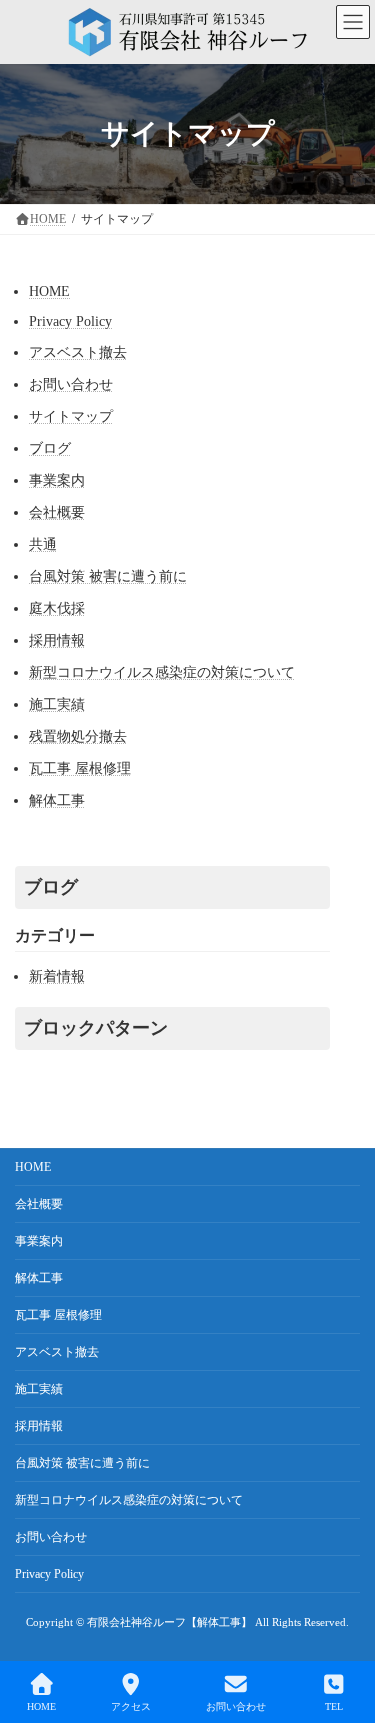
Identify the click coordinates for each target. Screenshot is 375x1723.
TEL (334, 1706)
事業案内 (57, 480)
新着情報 (57, 976)
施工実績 (57, 704)
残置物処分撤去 (78, 736)
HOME (49, 291)
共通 (43, 544)
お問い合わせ (71, 384)
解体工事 (57, 800)
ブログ (50, 448)
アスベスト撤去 (78, 352)
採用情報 (57, 640)
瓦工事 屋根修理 (80, 768)
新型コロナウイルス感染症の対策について (162, 672)
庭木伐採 (57, 608)
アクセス (131, 1706)
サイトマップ (71, 416)
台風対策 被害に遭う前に (108, 576)
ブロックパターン (96, 1028)
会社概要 (57, 512)
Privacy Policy (70, 321)
